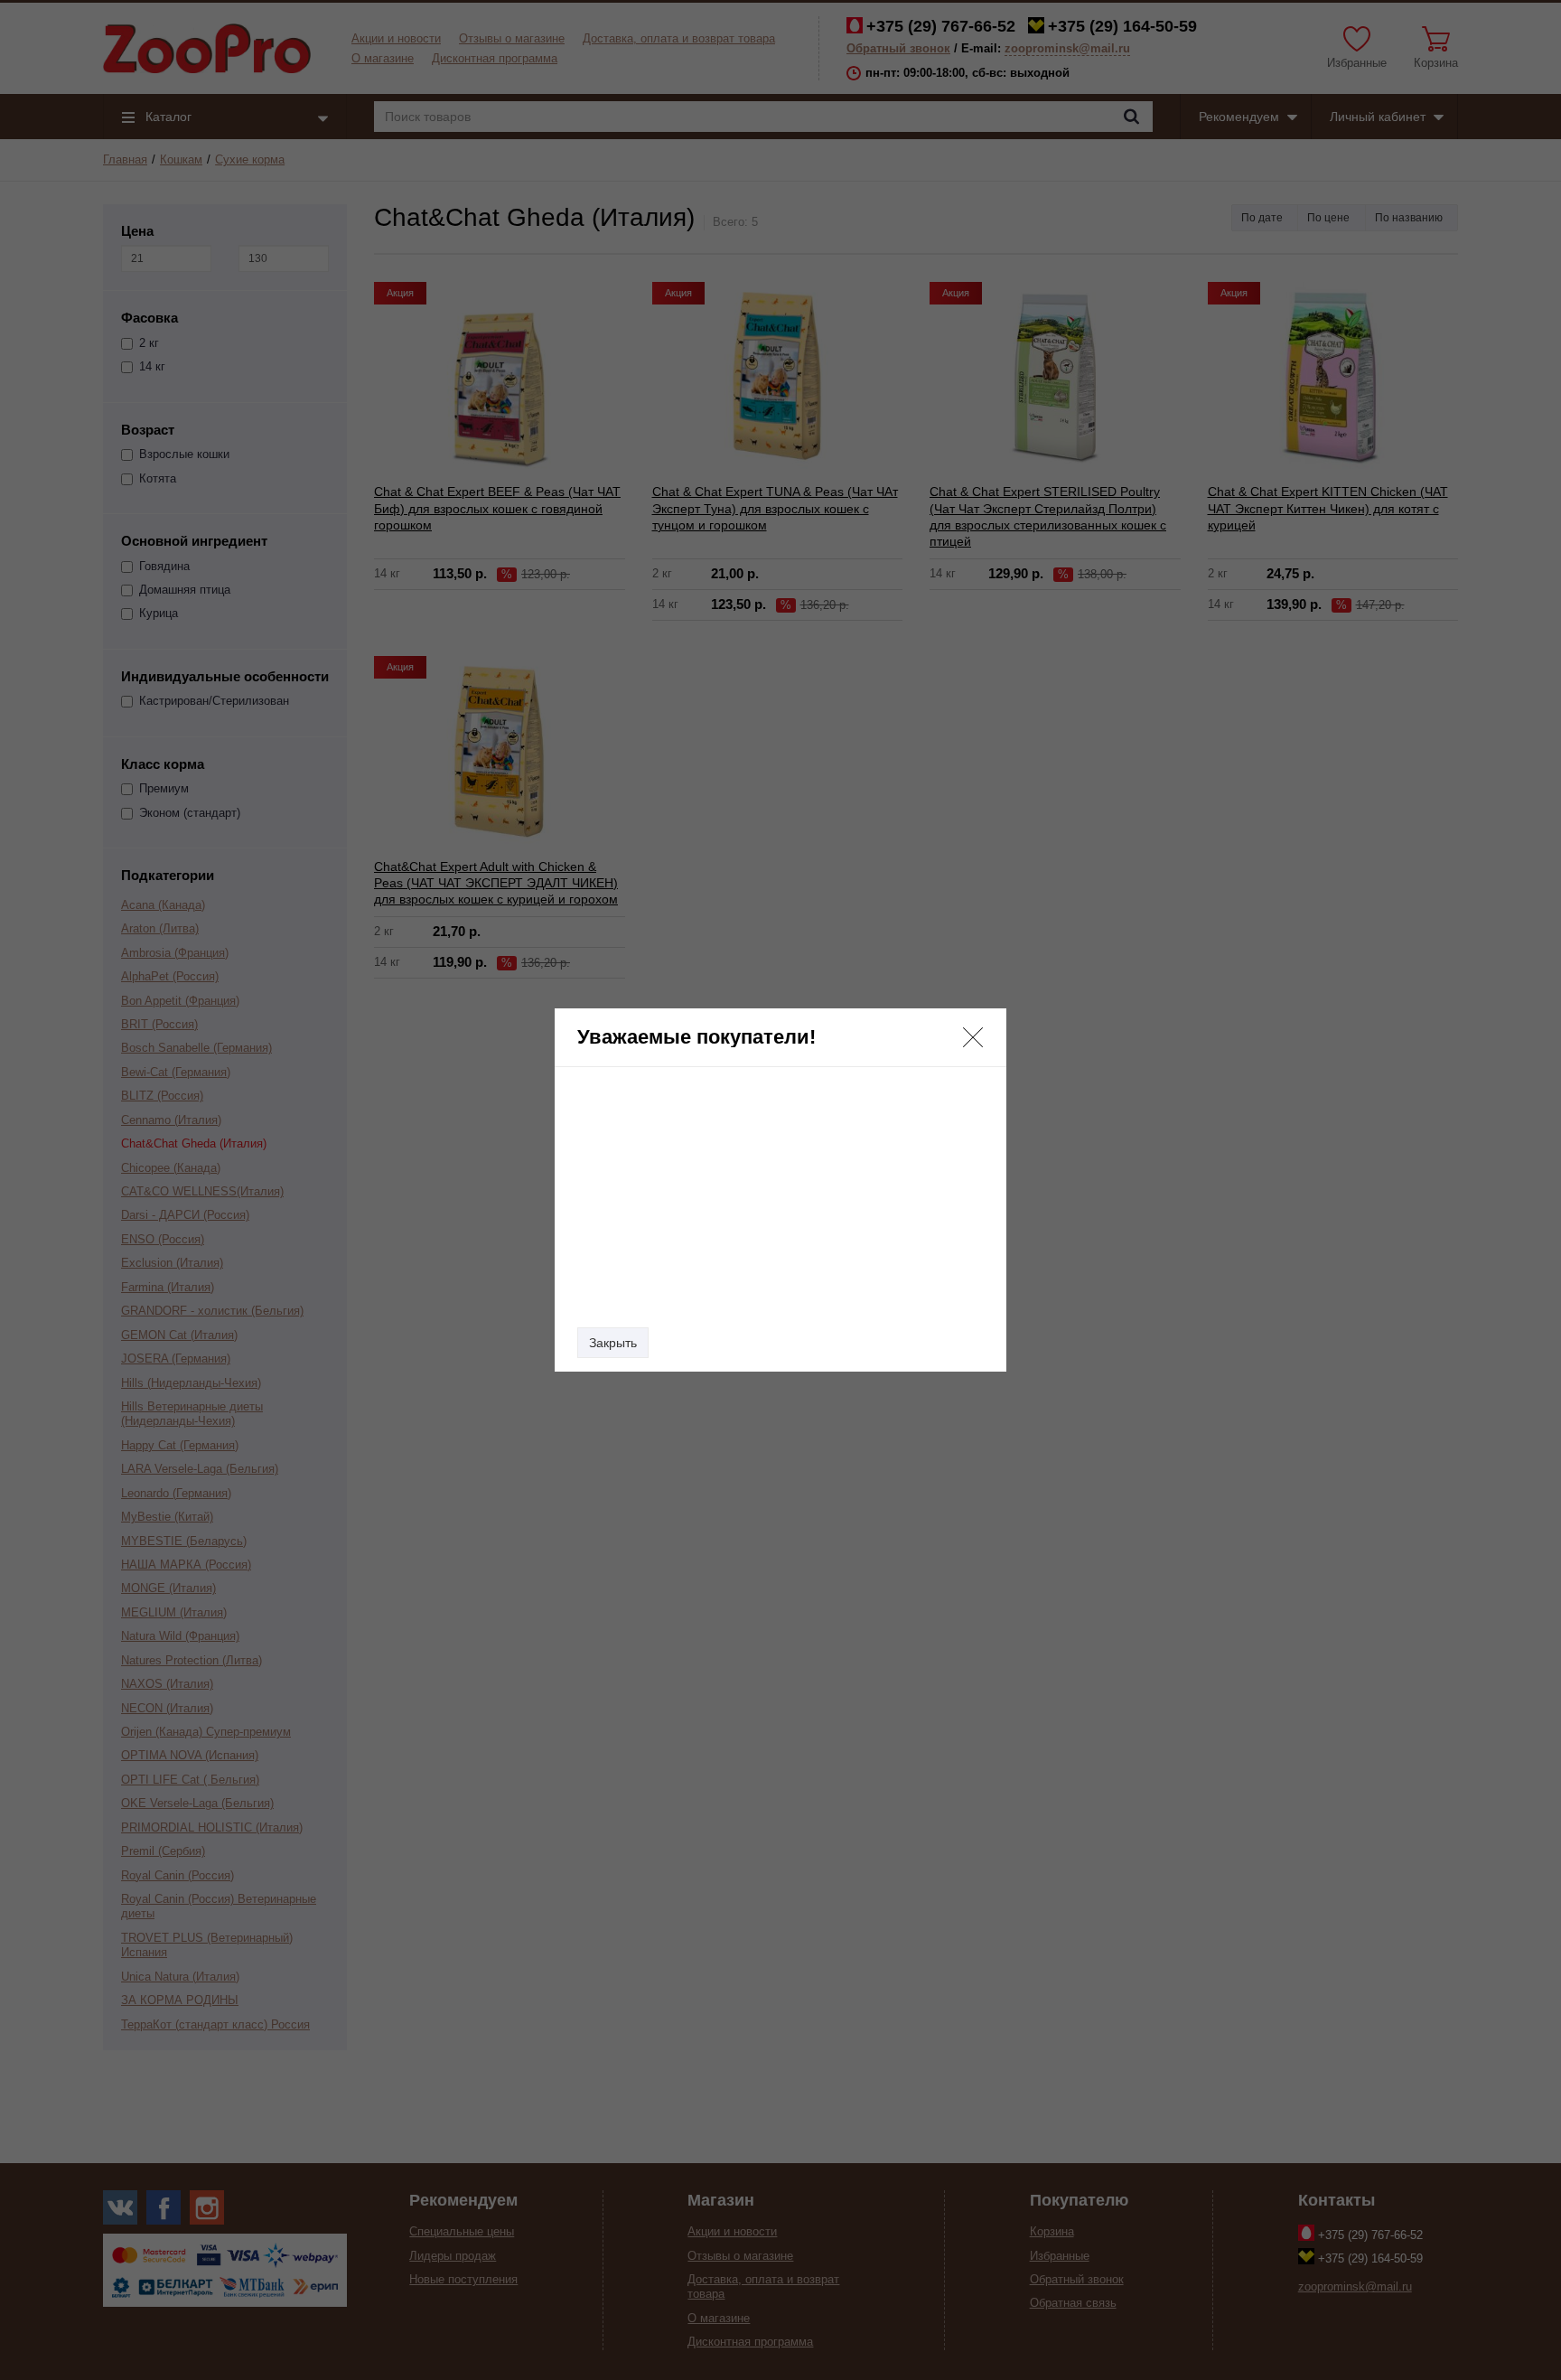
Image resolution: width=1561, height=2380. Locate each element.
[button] (973, 1037)
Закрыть (613, 1343)
